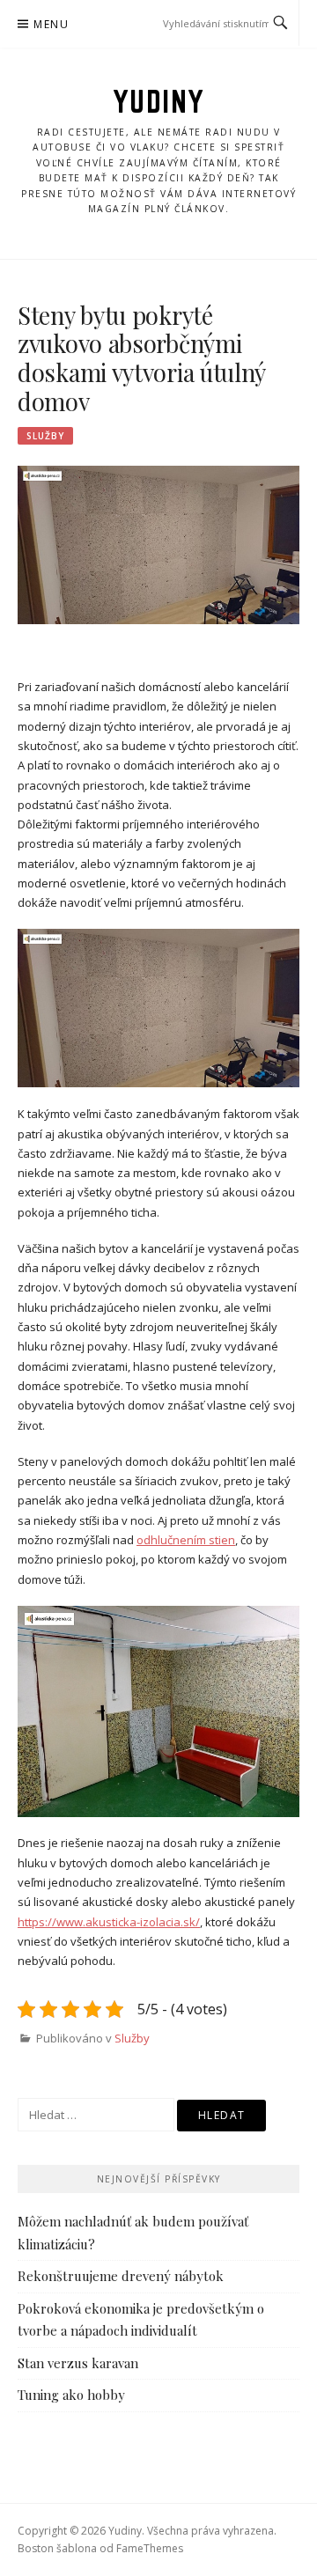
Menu (51, 24)
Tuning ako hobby (71, 2395)
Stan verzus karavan (78, 2363)
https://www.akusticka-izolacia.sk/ (109, 1922)
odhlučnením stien (186, 1540)
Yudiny (159, 101)
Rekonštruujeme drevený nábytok (121, 2276)
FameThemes (150, 2548)
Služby (45, 436)
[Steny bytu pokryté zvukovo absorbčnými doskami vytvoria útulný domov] (158, 544)
